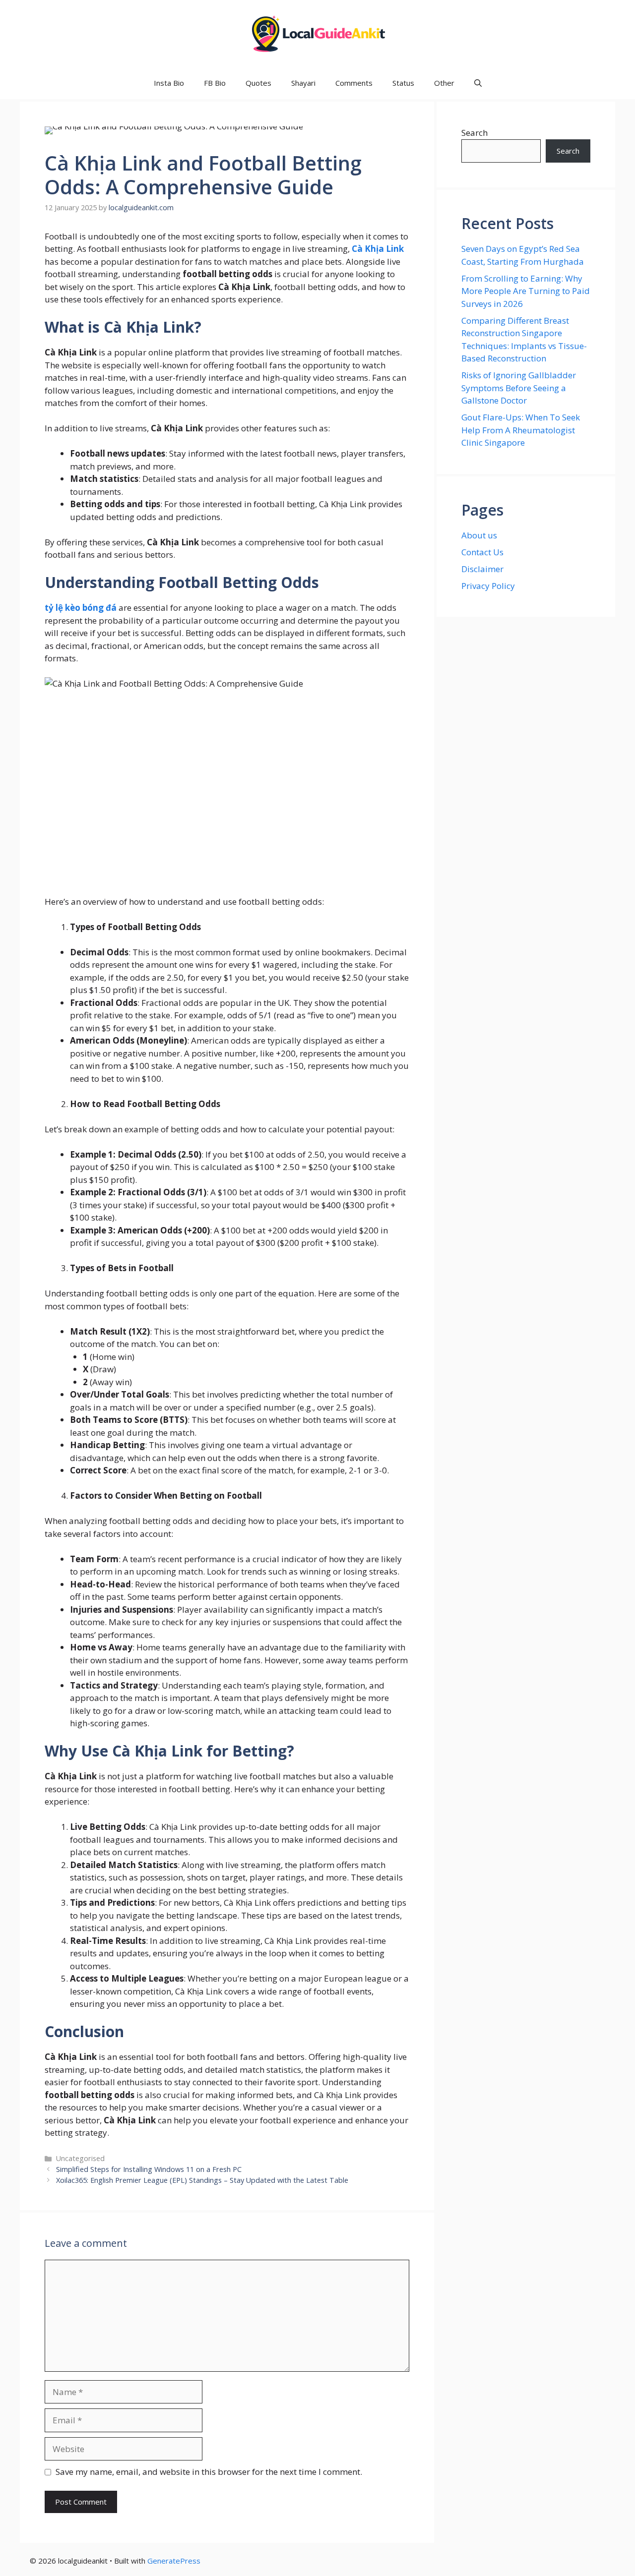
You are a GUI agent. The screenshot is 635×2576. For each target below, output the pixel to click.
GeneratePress (174, 2561)
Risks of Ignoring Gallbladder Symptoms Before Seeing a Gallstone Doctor (519, 388)
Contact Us (482, 552)
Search (475, 133)
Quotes (258, 83)
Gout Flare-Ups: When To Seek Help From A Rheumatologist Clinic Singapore (521, 430)
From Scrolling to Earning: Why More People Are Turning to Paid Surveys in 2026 (526, 291)
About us (479, 535)
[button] (478, 83)
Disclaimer (482, 569)
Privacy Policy (488, 586)
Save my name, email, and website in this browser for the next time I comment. (209, 2472)
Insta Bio (169, 83)
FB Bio (215, 83)
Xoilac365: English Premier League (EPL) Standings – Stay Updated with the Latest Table (202, 2180)
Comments (354, 83)
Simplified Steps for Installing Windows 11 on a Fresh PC (149, 2169)
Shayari (303, 83)
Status (403, 83)
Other (444, 83)
